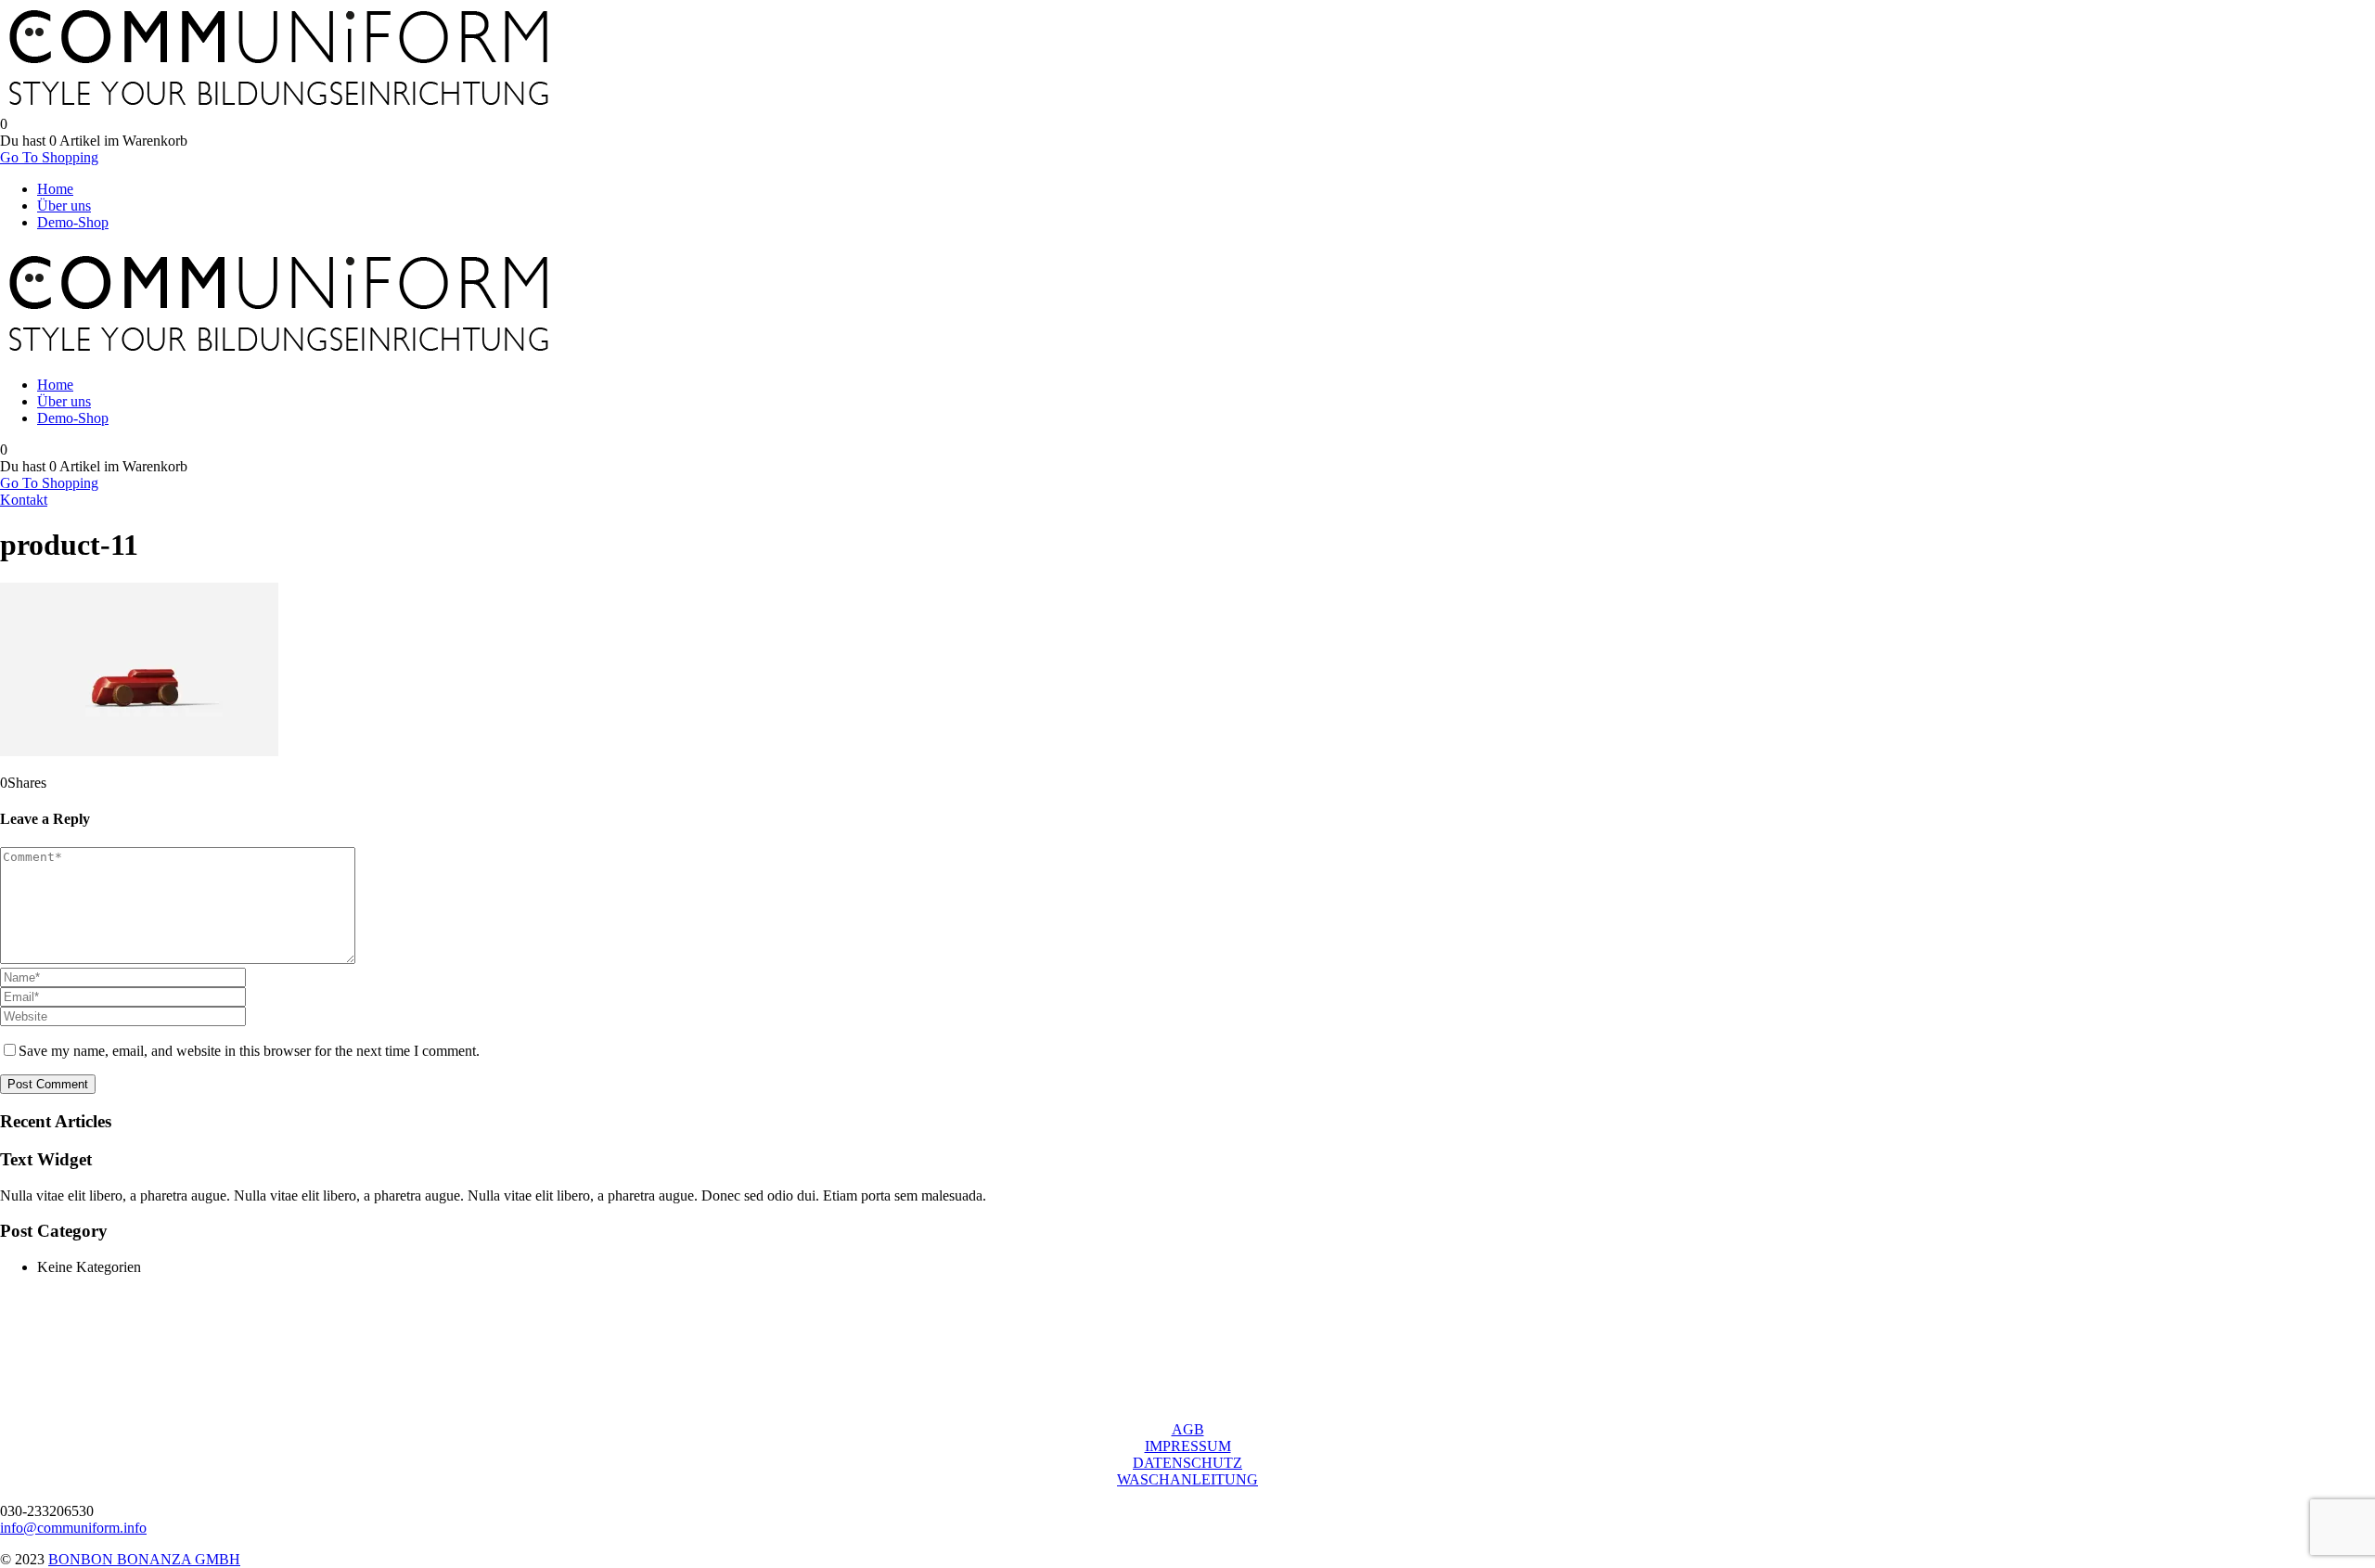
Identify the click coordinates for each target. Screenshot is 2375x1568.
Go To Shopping (49, 157)
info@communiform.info (73, 1528)
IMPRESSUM (1188, 1446)
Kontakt (24, 500)
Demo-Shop (73, 222)
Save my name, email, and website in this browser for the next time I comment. (249, 1051)
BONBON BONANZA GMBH (144, 1559)
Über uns (64, 206)
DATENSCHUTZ (1187, 1463)
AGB (1188, 1429)
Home (55, 189)
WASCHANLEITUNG (1187, 1479)
